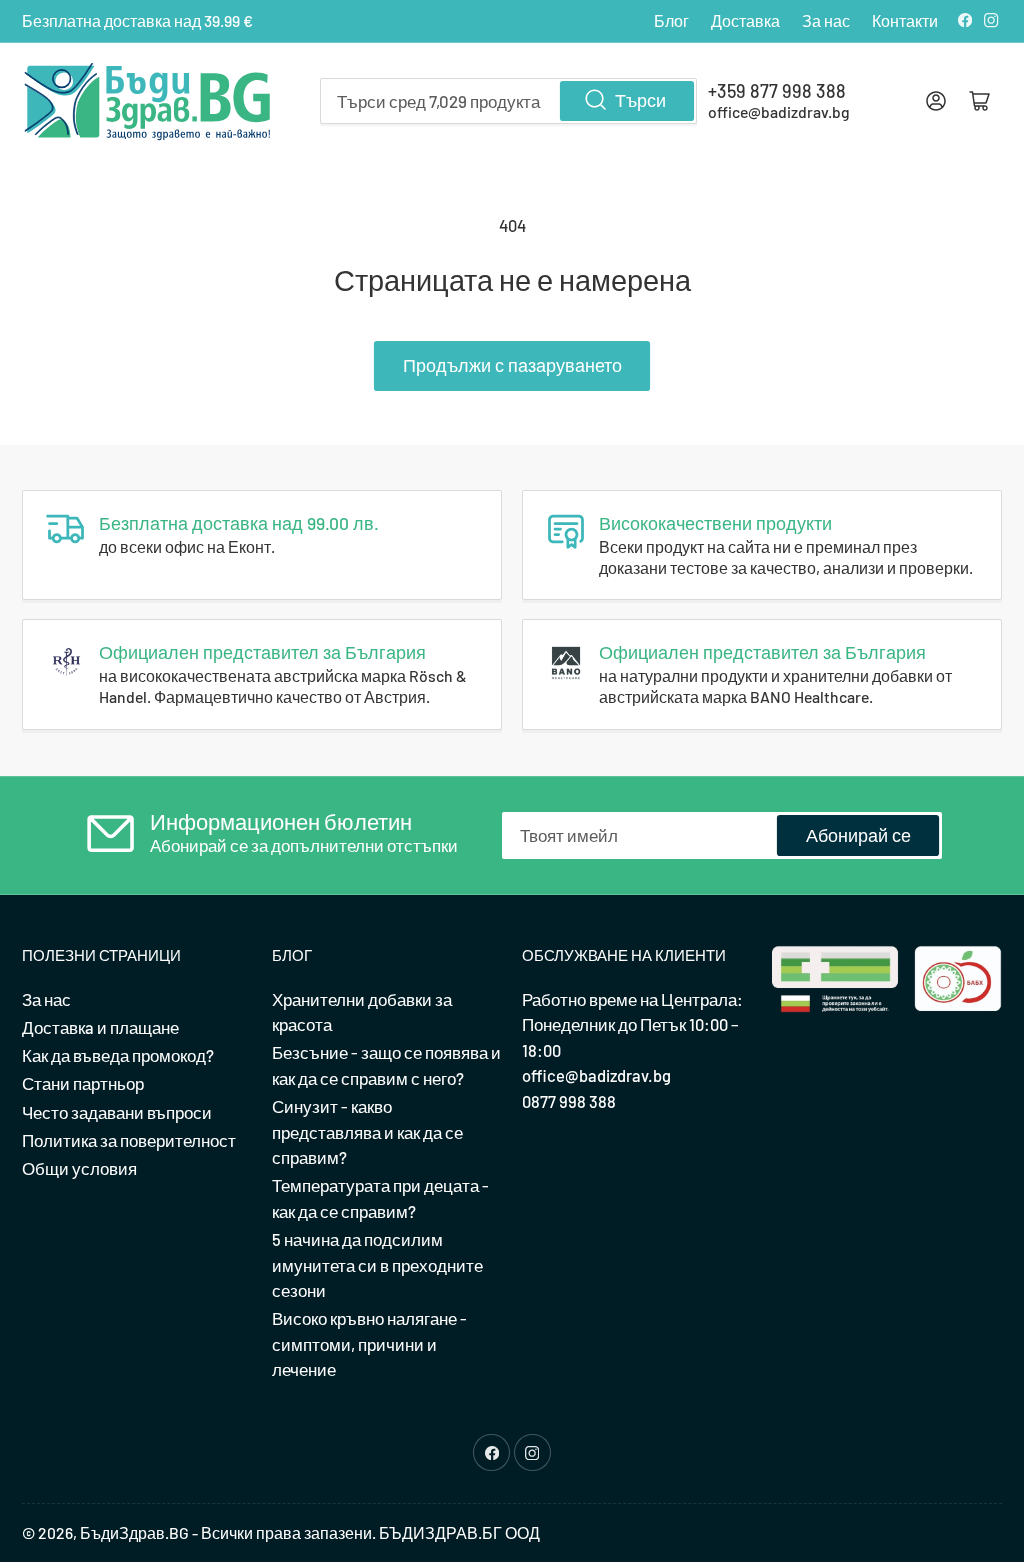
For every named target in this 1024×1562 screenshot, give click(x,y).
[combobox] (509, 101)
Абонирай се (858, 835)
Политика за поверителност (129, 1140)
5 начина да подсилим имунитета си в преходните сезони (377, 1264)
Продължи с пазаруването (512, 365)
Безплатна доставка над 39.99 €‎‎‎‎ (137, 20)
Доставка (745, 20)
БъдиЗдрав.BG (134, 1532)
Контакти (905, 20)
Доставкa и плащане (100, 1027)
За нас (826, 20)
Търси (640, 100)
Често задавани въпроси (117, 1112)
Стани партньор (83, 1083)
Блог (671, 20)
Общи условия (79, 1168)
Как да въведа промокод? (118, 1055)
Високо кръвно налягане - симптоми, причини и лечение (369, 1343)
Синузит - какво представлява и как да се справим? (367, 1131)
